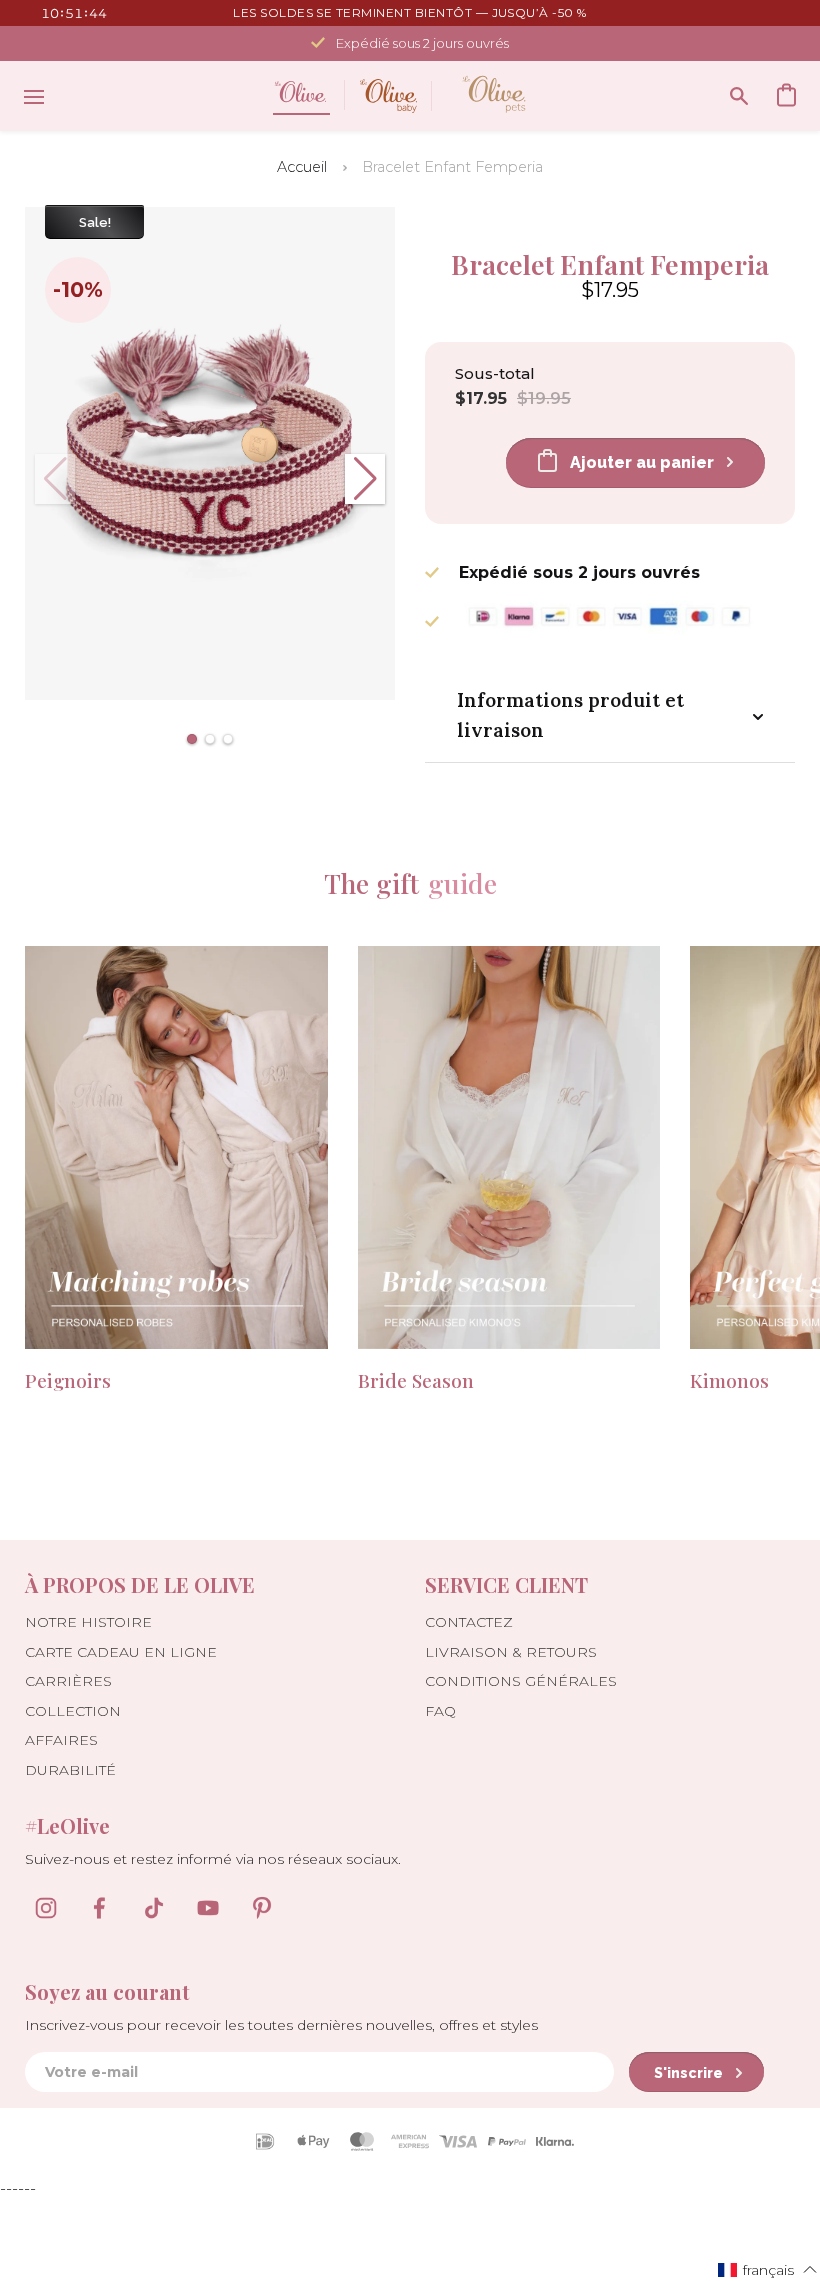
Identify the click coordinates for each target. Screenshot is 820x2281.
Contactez (469, 1622)
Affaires (61, 1740)
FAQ (440, 1711)
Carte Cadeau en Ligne (121, 1652)
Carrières (68, 1681)
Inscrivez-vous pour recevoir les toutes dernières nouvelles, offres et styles (281, 2025)
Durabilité (70, 1770)
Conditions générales (521, 1681)
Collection (73, 1711)
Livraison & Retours (511, 1652)
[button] (192, 739)
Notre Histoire (88, 1622)
